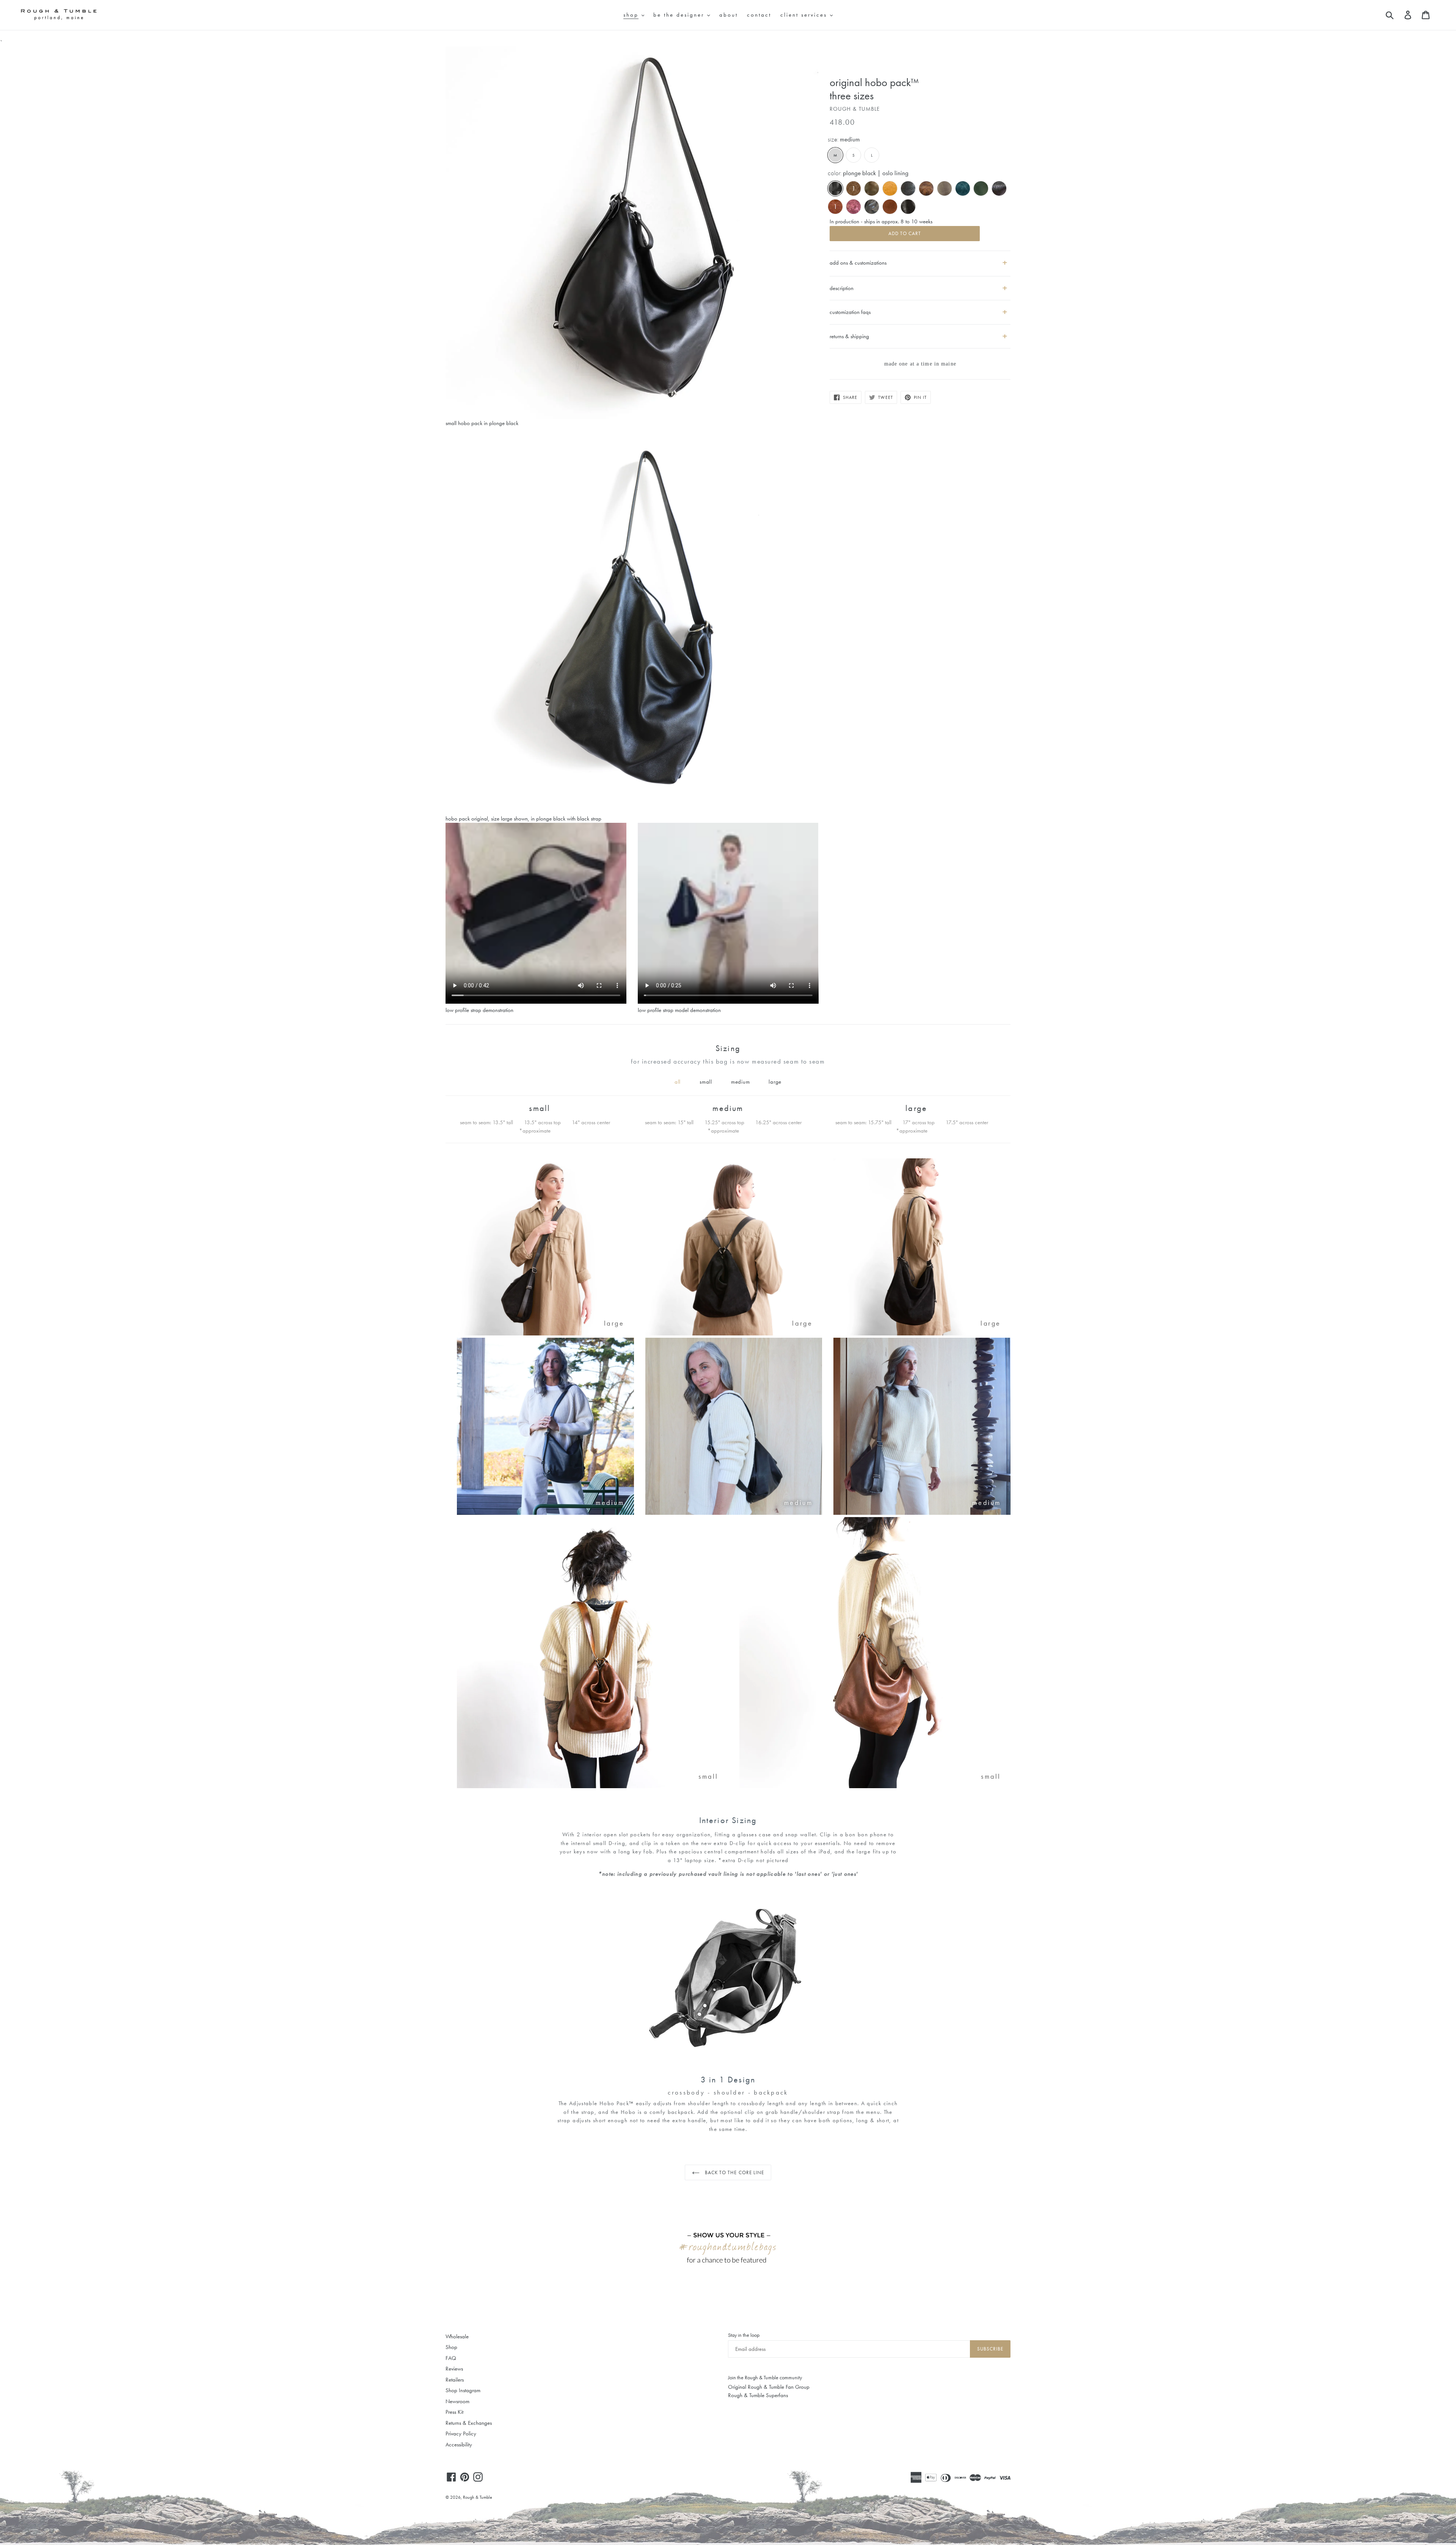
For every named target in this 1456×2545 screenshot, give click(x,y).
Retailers (455, 2380)
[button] (920, 285)
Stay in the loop (744, 2335)
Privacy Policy (461, 2434)
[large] (545, 1334)
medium (741, 1082)
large (775, 1082)
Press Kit (454, 2412)
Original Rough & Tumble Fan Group (769, 2387)
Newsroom (457, 2401)
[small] (592, 1786)
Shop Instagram (463, 2390)
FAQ (451, 2358)
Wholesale (457, 2336)
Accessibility (459, 2445)
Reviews (454, 2369)
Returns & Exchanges (469, 2423)
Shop (451, 2347)
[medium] (545, 1513)
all (678, 1082)
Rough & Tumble (478, 2497)
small (706, 1082)
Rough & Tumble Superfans (758, 2395)
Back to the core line (734, 2172)
